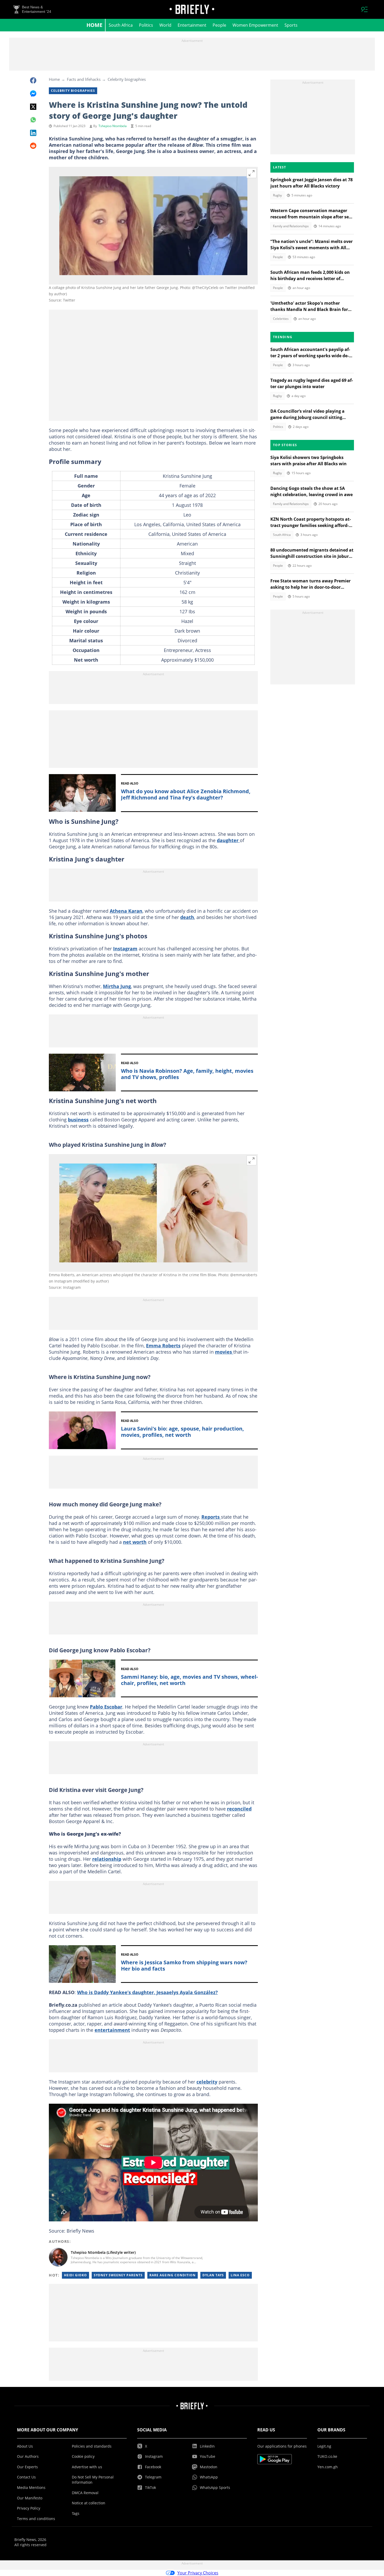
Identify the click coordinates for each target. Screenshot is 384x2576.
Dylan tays (213, 2275)
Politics (146, 25)
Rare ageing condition (173, 2275)
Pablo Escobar (106, 1707)
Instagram (125, 949)
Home (94, 25)
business (78, 1120)
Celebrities (281, 319)
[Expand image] (252, 173)
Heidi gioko (75, 2275)
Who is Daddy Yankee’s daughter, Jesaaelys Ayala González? (147, 1992)
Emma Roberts (163, 1346)
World (165, 25)
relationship (107, 1859)
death (187, 917)
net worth (135, 1542)
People (219, 25)
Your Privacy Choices (198, 2573)
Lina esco (240, 2275)
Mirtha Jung (117, 986)
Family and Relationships (291, 226)
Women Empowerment (255, 25)
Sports (291, 25)
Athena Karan (126, 911)
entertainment (112, 2030)
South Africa (121, 25)
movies (224, 1352)
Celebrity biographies (127, 79)
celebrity (207, 2082)
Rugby (277, 195)
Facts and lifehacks (84, 79)
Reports (211, 1517)
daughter (228, 840)
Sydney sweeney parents (118, 2275)
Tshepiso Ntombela (113, 126)
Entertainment (192, 25)
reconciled (239, 1809)
